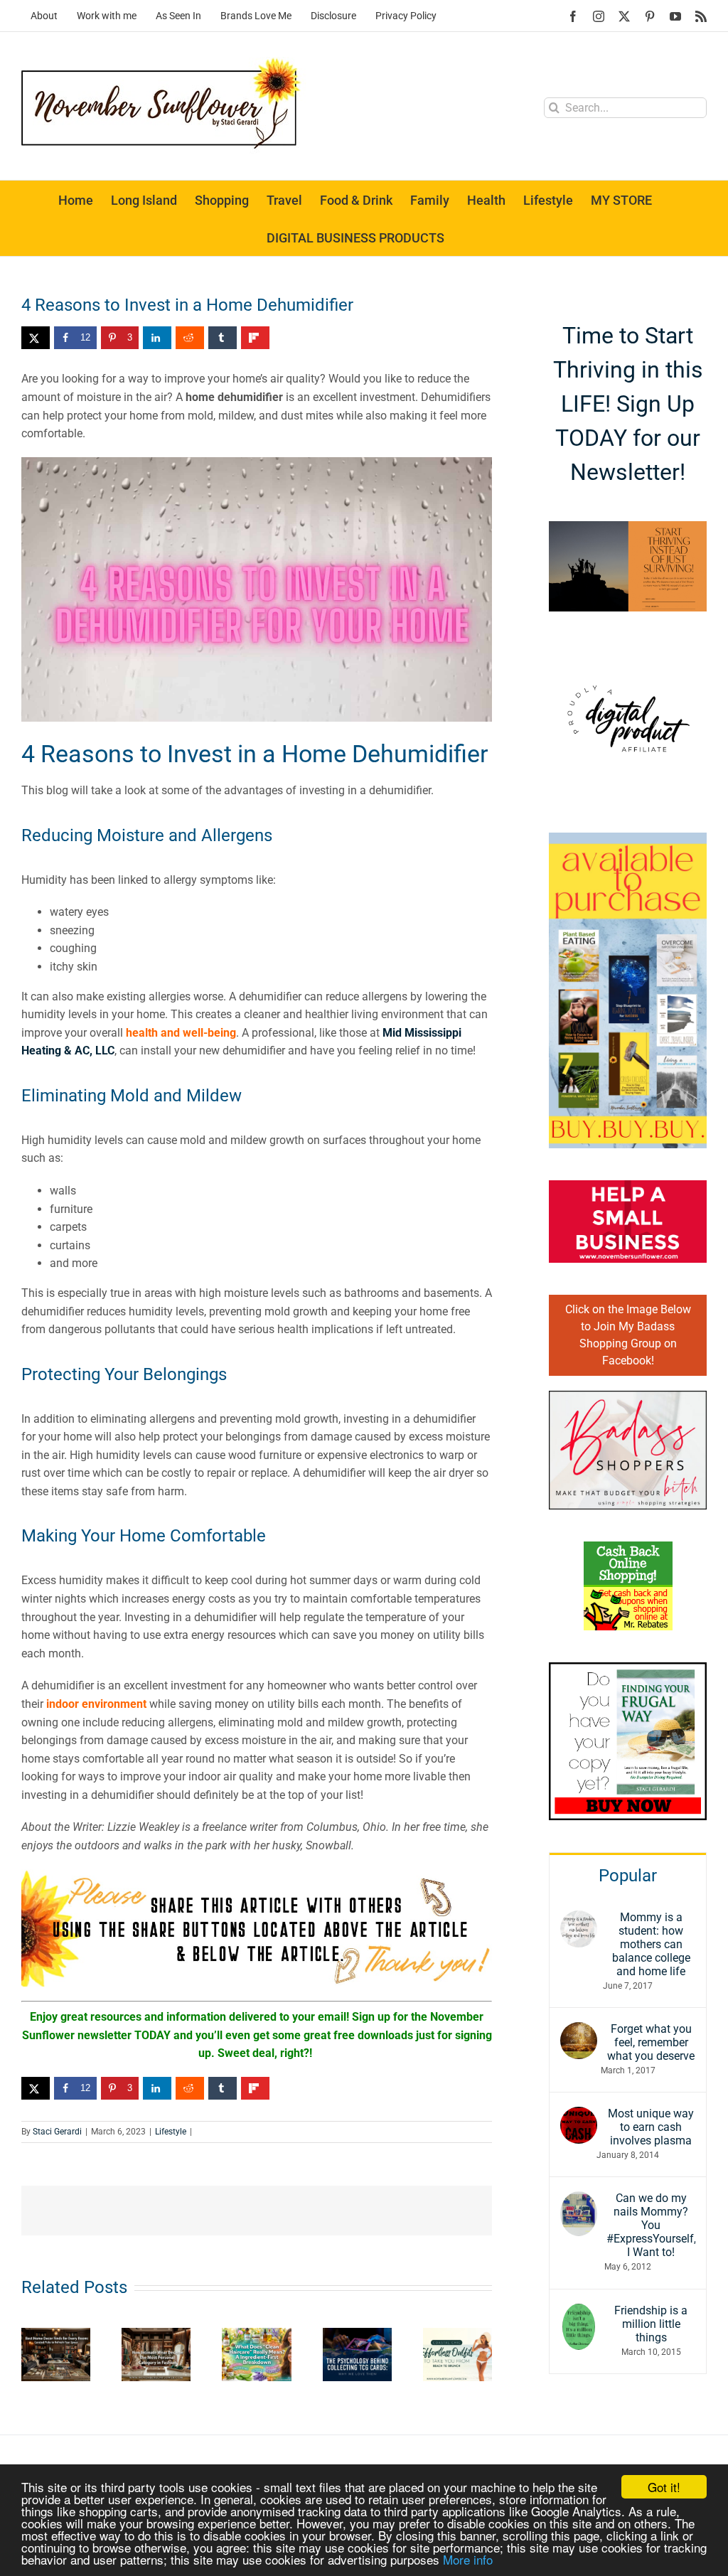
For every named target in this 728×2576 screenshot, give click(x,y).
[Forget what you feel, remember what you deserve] (579, 2031)
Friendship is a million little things (651, 2324)
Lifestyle (171, 2132)
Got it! (664, 2487)
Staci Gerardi (57, 2132)
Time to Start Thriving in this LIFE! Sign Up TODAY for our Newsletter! (628, 404)
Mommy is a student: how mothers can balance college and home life (651, 1944)
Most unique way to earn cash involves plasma (651, 2127)
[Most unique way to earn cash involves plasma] (579, 2116)
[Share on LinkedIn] (157, 338)
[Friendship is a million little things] (579, 2313)
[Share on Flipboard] (255, 338)
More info (468, 2559)
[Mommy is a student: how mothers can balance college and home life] (579, 1919)
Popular (628, 1876)
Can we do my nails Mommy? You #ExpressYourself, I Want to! (651, 2225)
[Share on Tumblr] (223, 338)
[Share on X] (36, 338)
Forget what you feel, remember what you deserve (651, 2042)
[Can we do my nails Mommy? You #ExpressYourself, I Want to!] (579, 2200)
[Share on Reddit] (190, 338)
